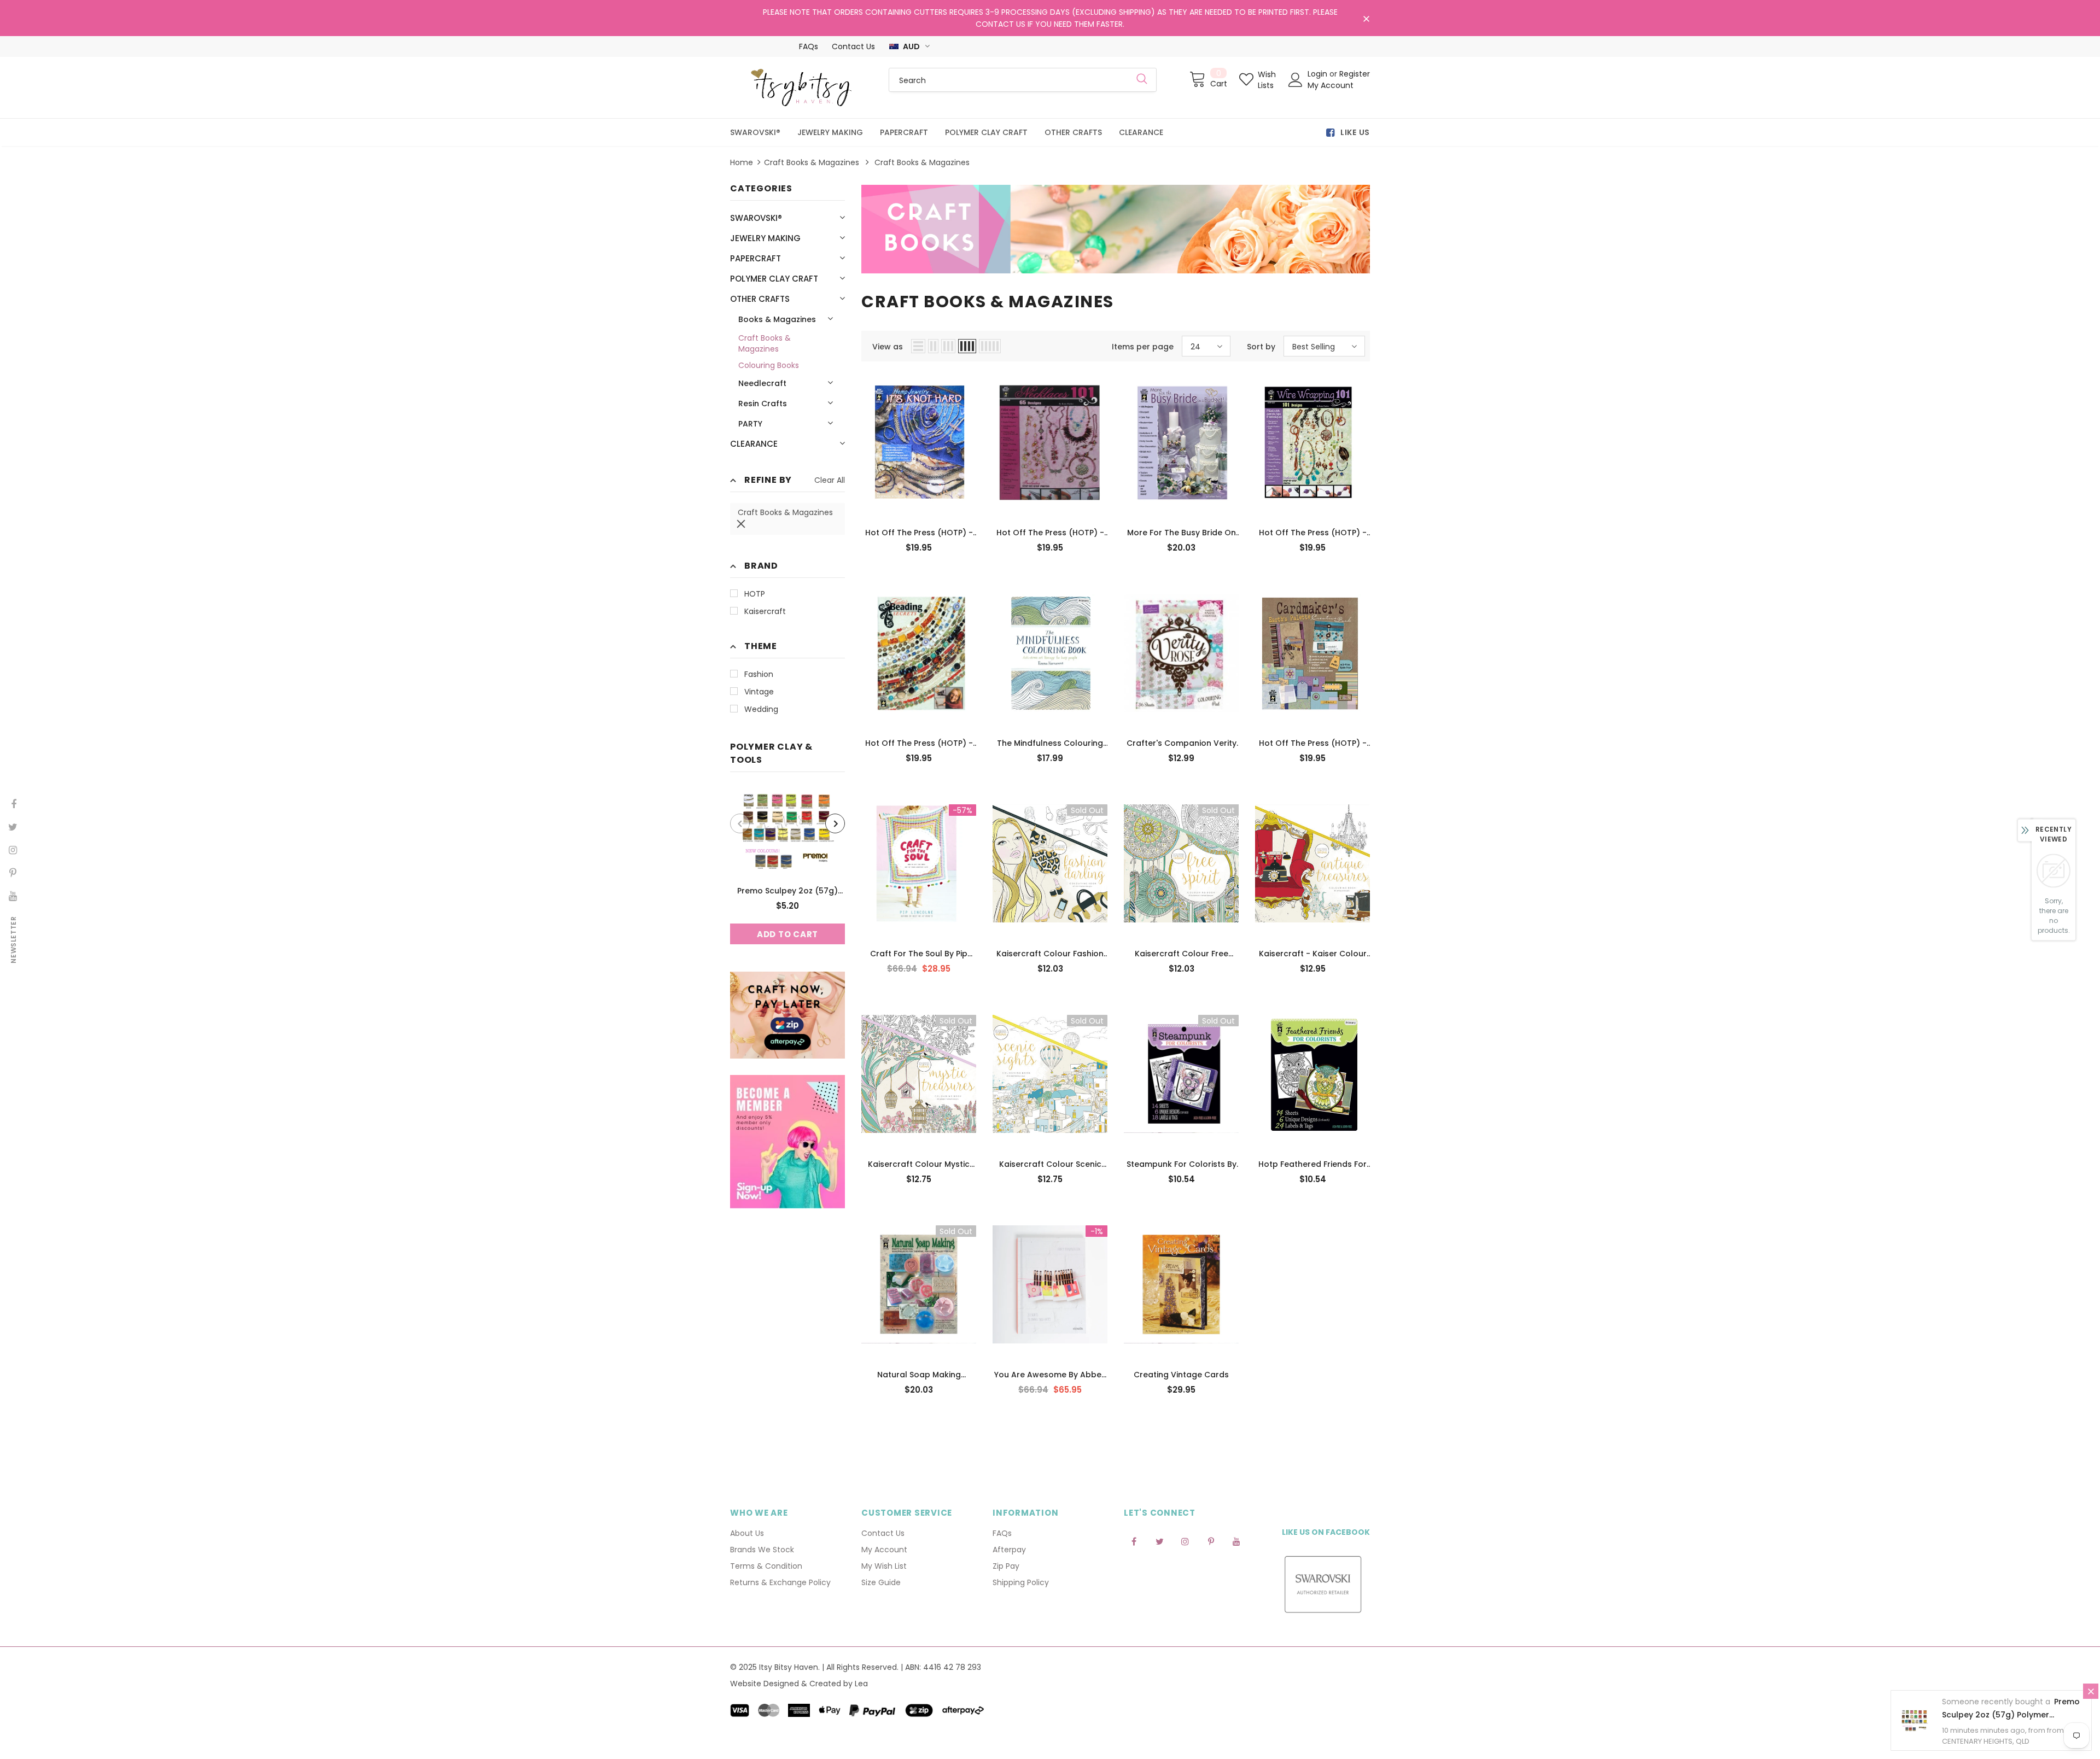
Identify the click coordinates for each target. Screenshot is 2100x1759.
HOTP (755, 594)
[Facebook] (1134, 1541)
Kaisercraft (765, 611)
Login (1319, 74)
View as (888, 347)
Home (742, 162)
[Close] (2091, 1691)
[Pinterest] (1211, 1541)
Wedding (761, 709)
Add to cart (787, 934)
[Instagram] (1185, 1541)
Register (1355, 74)
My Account (1331, 85)
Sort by (1261, 347)
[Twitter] (1159, 1541)
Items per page (1143, 347)
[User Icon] (1296, 80)
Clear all (830, 480)
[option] (787, 866)
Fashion (759, 674)
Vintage (759, 692)
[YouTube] (1236, 1541)
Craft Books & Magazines (812, 162)
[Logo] (801, 87)
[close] (1366, 19)
